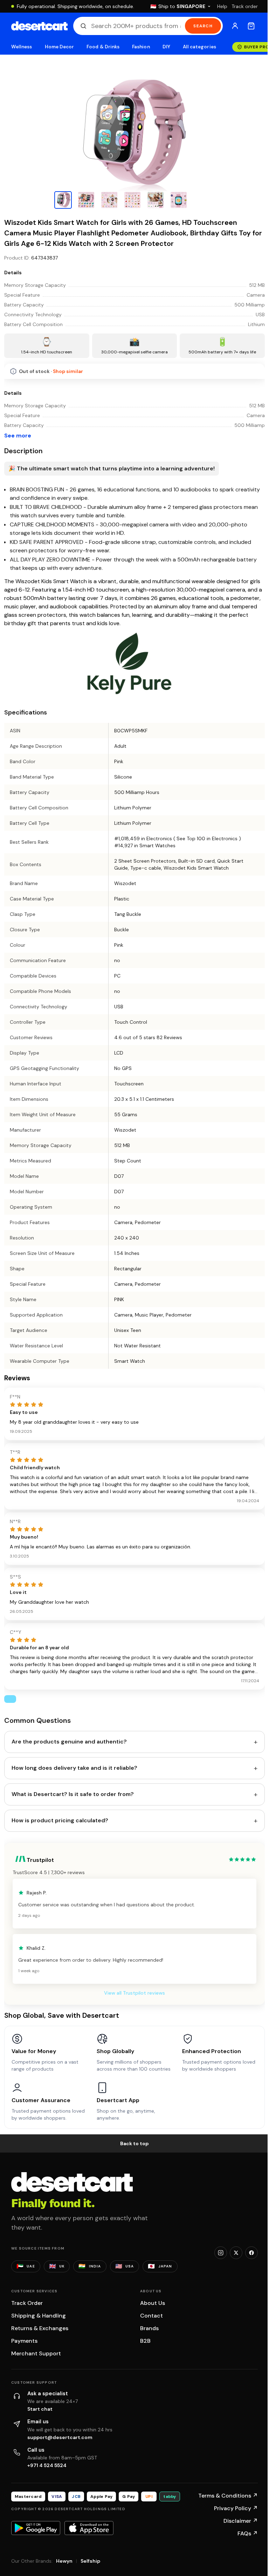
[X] (236, 2253)
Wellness (22, 47)
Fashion (141, 47)
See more (18, 436)
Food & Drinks (103, 47)
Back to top (134, 2143)
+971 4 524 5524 (47, 2465)
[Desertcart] (39, 26)
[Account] (235, 26)
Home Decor (60, 47)
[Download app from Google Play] (36, 2528)
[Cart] (251, 26)
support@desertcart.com (60, 2437)
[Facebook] (251, 2253)
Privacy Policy (236, 2508)
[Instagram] (221, 2253)
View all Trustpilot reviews (134, 1993)
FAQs (248, 2533)
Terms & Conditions (228, 2496)
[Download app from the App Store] (89, 2528)
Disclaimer (241, 2521)
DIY (166, 47)
